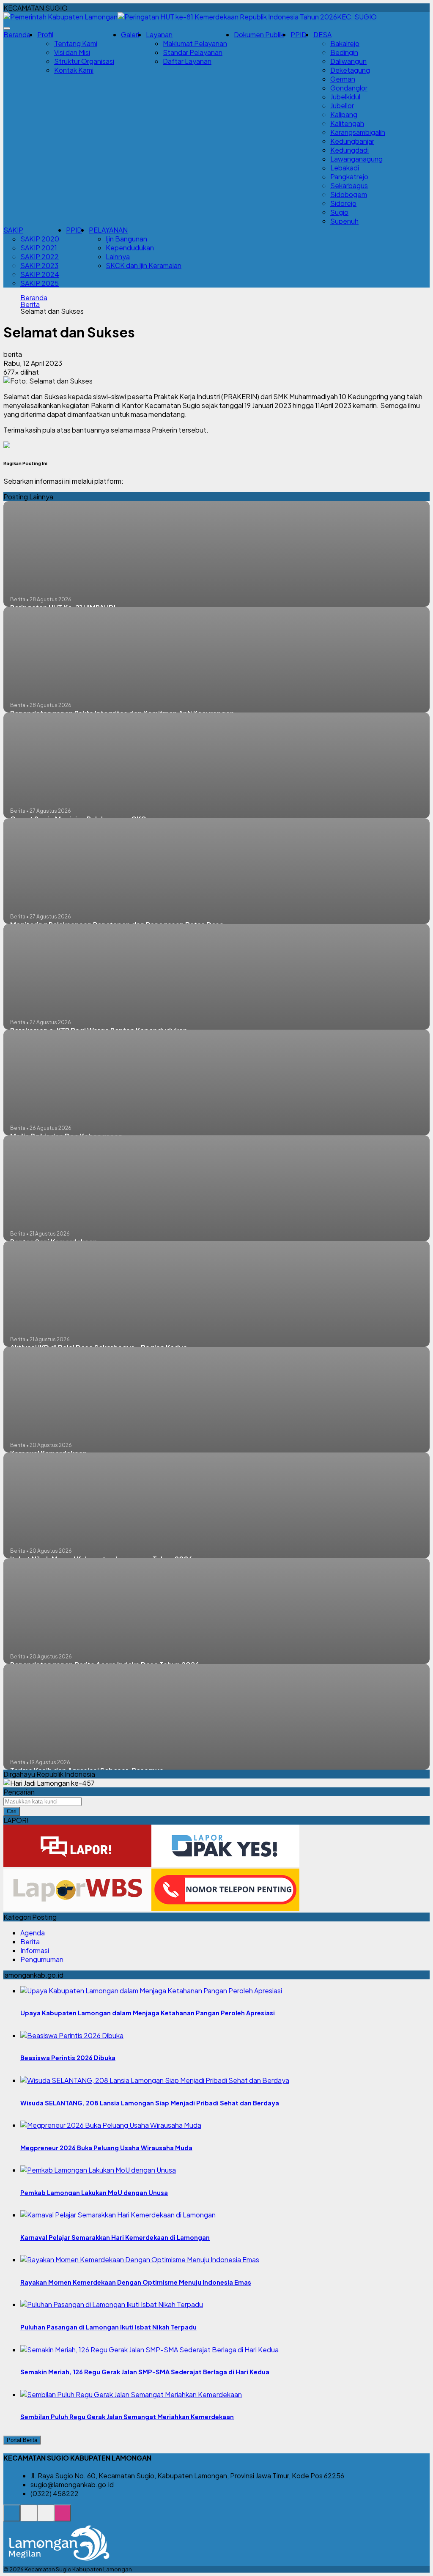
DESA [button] (322, 34)
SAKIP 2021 (39, 248)
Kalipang (344, 114)
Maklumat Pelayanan (195, 43)
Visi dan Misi (72, 52)
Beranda (17, 34)
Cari (12, 1811)
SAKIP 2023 (39, 265)
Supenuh (344, 221)
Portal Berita (22, 2440)
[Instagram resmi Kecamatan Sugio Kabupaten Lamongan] (63, 2517)
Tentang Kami (76, 43)
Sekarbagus (349, 185)
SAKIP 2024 (40, 274)
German (343, 79)
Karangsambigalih (358, 132)
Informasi (35, 1950)
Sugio (339, 212)
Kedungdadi (349, 150)
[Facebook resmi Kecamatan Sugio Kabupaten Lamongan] (46, 2517)
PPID (299, 34)
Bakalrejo (345, 43)
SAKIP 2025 (40, 283)
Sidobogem (349, 194)
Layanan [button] (159, 34)
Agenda (33, 1933)
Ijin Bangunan (126, 239)
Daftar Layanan (187, 61)
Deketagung (350, 70)
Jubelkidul (345, 97)
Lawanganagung (356, 159)
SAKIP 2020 (40, 239)
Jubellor (342, 106)
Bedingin (344, 52)
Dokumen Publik (259, 34)
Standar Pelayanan (193, 52)
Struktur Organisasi (84, 61)
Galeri (130, 34)
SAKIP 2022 (40, 256)
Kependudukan (130, 248)
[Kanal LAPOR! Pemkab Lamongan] (29, 2517)
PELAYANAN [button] (108, 230)
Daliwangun (348, 61)
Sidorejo (343, 203)
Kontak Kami (74, 70)
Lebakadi (345, 168)
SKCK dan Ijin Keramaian (144, 265)
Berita (30, 304)
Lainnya (118, 256)
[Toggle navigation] (7, 28)
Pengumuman (42, 1959)
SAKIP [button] (13, 230)
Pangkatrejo (349, 177)
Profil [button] (45, 34)
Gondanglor (349, 88)
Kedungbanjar (352, 141)
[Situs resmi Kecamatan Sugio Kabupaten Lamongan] (12, 2517)
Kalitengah (347, 123)
